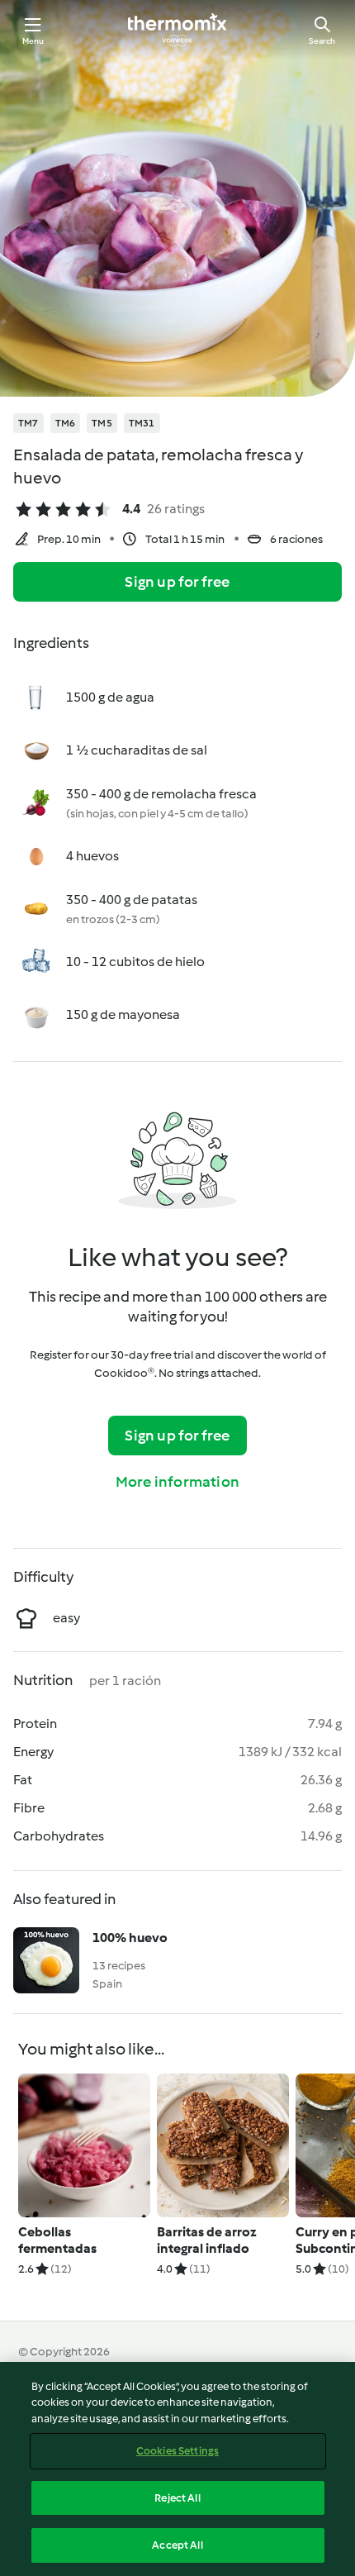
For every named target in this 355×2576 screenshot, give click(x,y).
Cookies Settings (177, 2451)
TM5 (102, 423)
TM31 (142, 423)
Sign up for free (177, 582)
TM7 (28, 423)
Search (322, 41)
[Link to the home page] (177, 30)
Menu (33, 41)
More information (177, 1482)
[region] (177, 2469)
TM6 (66, 423)
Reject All (177, 2498)
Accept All (177, 2545)
